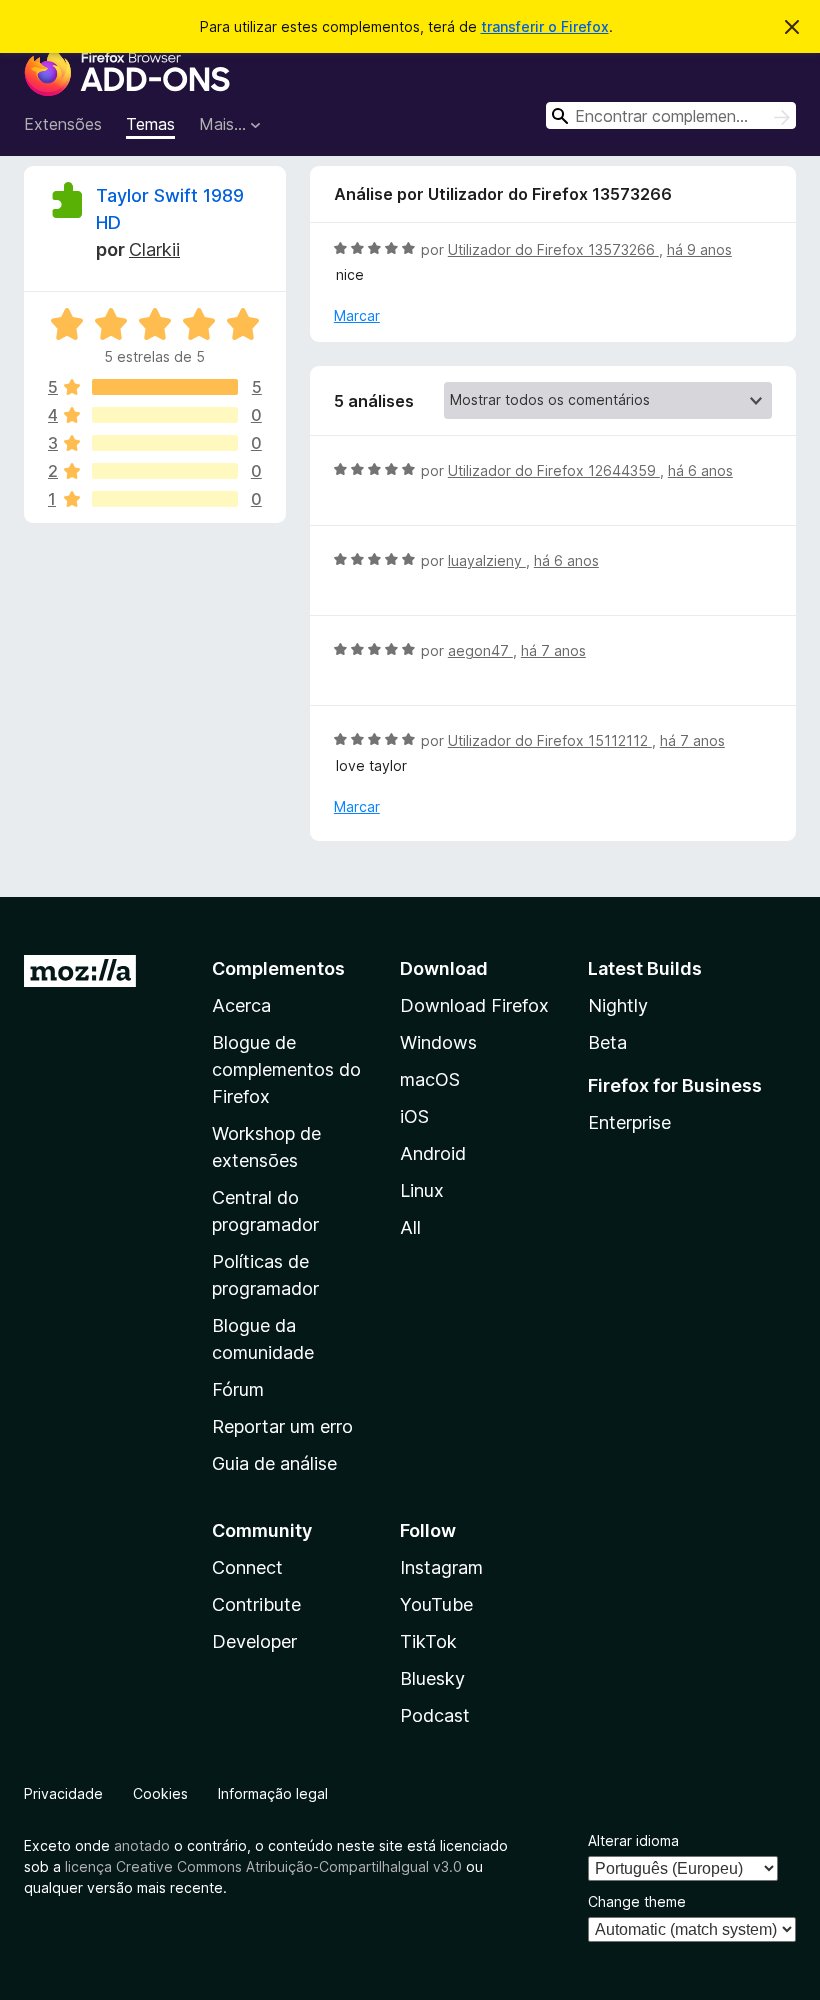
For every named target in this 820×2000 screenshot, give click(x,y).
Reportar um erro (282, 1426)
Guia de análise (274, 1463)
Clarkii (154, 249)
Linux (422, 1190)
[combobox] (671, 115)
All (410, 1227)
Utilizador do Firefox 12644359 (554, 470)
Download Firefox (474, 1005)
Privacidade (63, 1793)
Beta (607, 1042)
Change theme (637, 1901)
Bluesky (432, 1678)
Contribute (256, 1604)
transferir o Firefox (545, 26)
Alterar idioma (633, 1840)
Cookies (160, 1793)
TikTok (428, 1641)
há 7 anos (553, 650)
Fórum (238, 1389)
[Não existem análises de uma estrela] (165, 499)
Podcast (435, 1715)
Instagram (441, 1567)
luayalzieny (487, 560)
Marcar (357, 315)
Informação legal (273, 1793)
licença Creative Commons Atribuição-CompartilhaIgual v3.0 (263, 1866)
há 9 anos (699, 249)
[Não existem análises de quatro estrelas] (165, 415)
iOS (414, 1116)
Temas (150, 124)
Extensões (63, 124)
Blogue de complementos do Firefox (286, 1069)
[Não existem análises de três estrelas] (165, 443)
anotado (142, 1845)
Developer (254, 1641)
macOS (430, 1079)
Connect (247, 1567)
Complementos (278, 968)
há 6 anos (700, 470)
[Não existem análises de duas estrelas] (165, 471)
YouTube (436, 1604)
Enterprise (629, 1122)
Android (433, 1153)
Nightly (618, 1005)
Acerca (241, 1005)
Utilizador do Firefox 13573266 (553, 249)
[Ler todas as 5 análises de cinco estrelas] (165, 387)
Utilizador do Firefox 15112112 (550, 740)
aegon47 (480, 650)
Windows (438, 1042)
